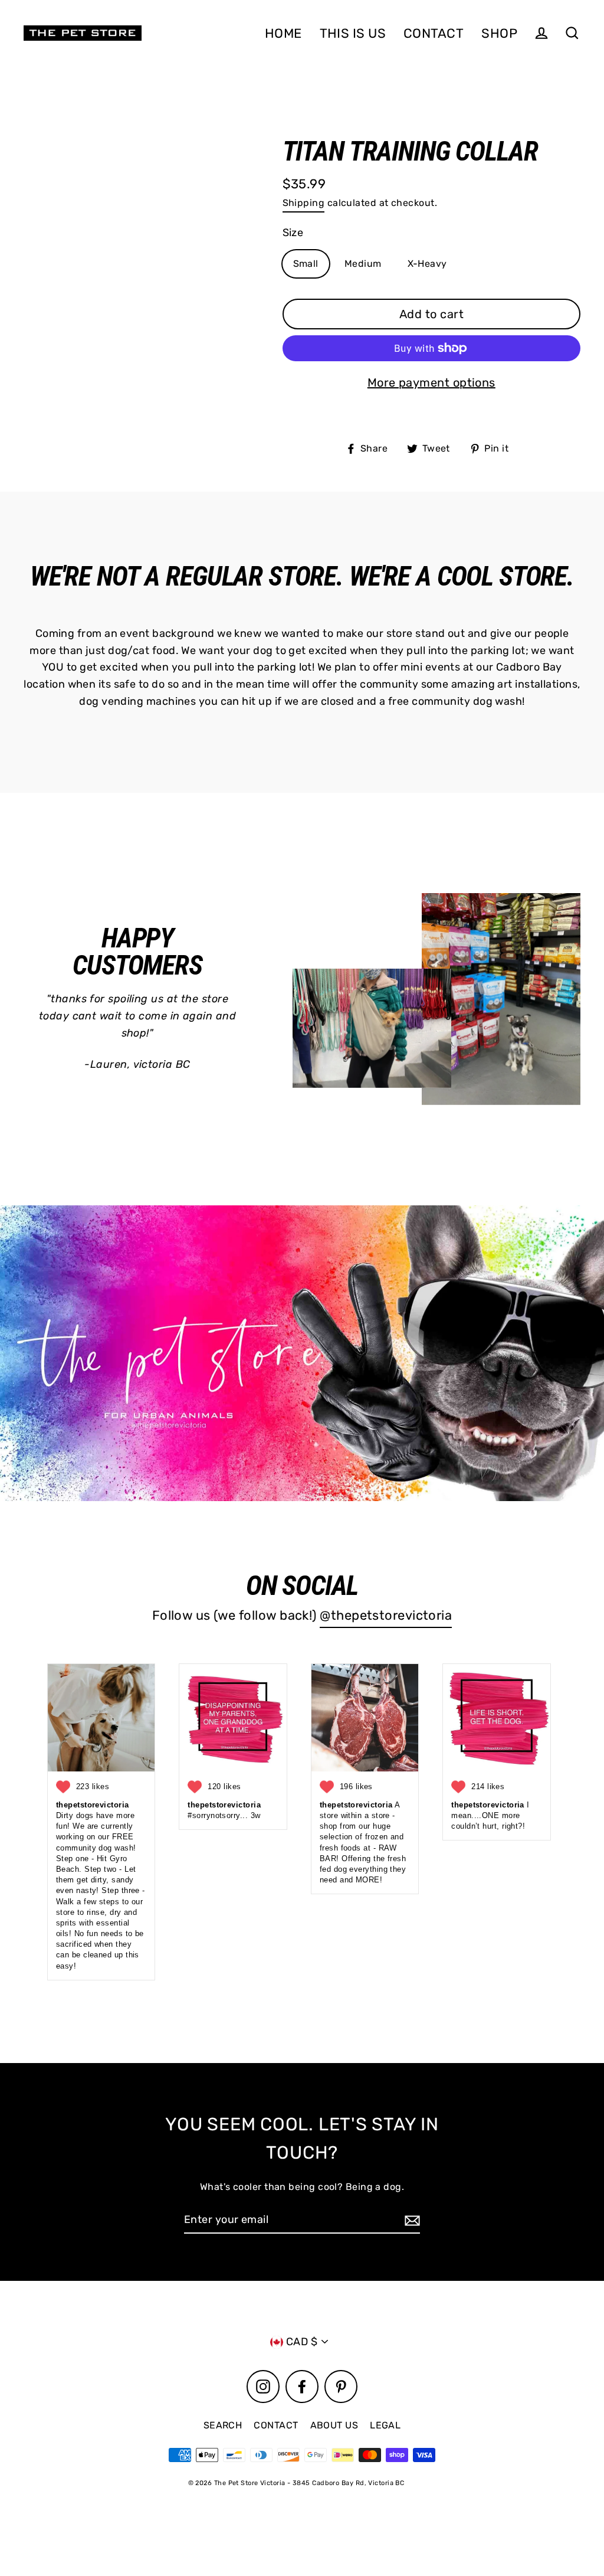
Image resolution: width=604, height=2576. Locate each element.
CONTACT (434, 33)
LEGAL (385, 2425)
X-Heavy (427, 264)
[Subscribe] (411, 2220)
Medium (363, 264)
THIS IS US (353, 33)
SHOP (499, 33)
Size (293, 233)
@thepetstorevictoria (386, 1615)
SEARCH (223, 2425)
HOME (283, 33)
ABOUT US (334, 2425)
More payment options (431, 383)
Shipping (304, 203)
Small (306, 264)
